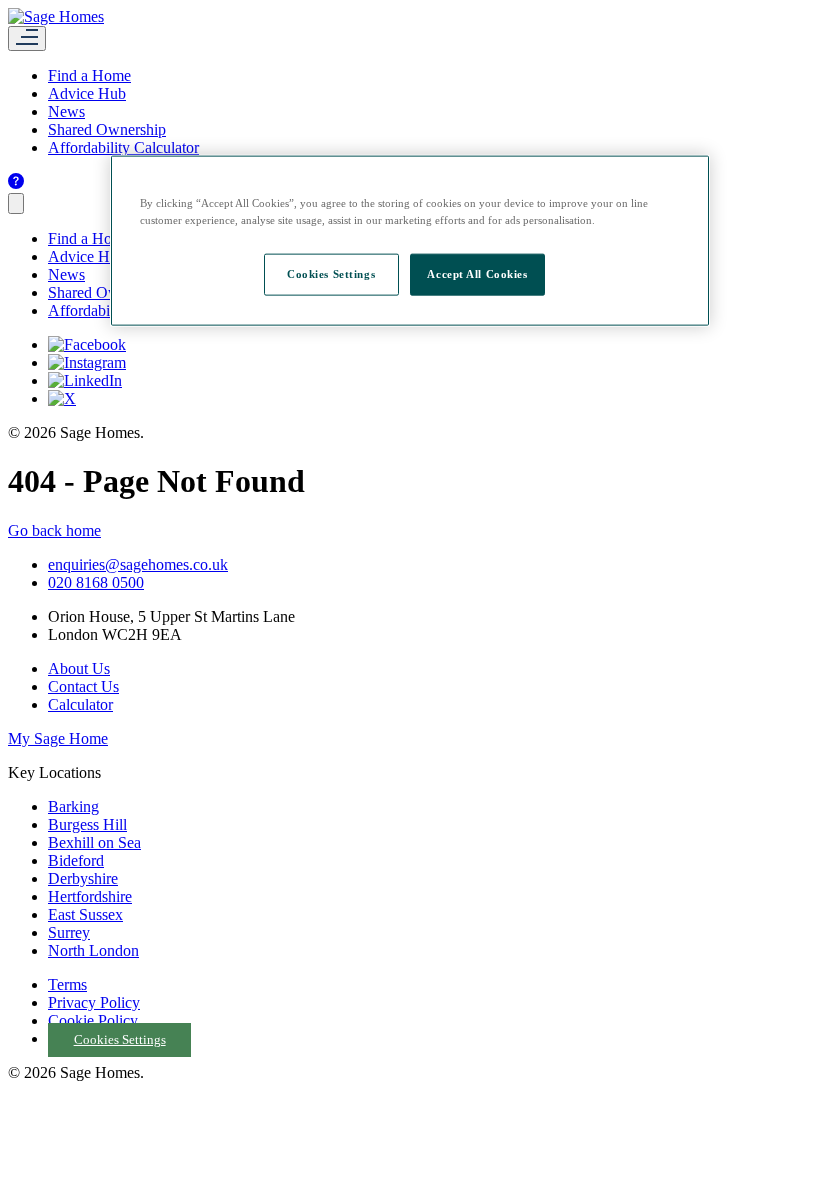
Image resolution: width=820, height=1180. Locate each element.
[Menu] (27, 38)
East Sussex (85, 914)
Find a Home (89, 75)
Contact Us (83, 686)
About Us (79, 668)
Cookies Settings (120, 1040)
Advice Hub (87, 93)
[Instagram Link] (87, 362)
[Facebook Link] (87, 344)
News (66, 111)
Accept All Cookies (477, 274)
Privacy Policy (94, 1002)
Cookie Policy (93, 1020)
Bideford (76, 860)
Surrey (69, 932)
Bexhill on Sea (94, 842)
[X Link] (62, 398)
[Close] (16, 203)
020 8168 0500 (96, 582)
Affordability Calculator (123, 147)
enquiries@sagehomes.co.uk (138, 564)
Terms (67, 984)
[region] (410, 241)
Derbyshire (83, 878)
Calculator (80, 704)
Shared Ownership (107, 129)
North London (93, 950)
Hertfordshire (90, 896)
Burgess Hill (87, 824)
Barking (73, 806)
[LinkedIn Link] (85, 380)
